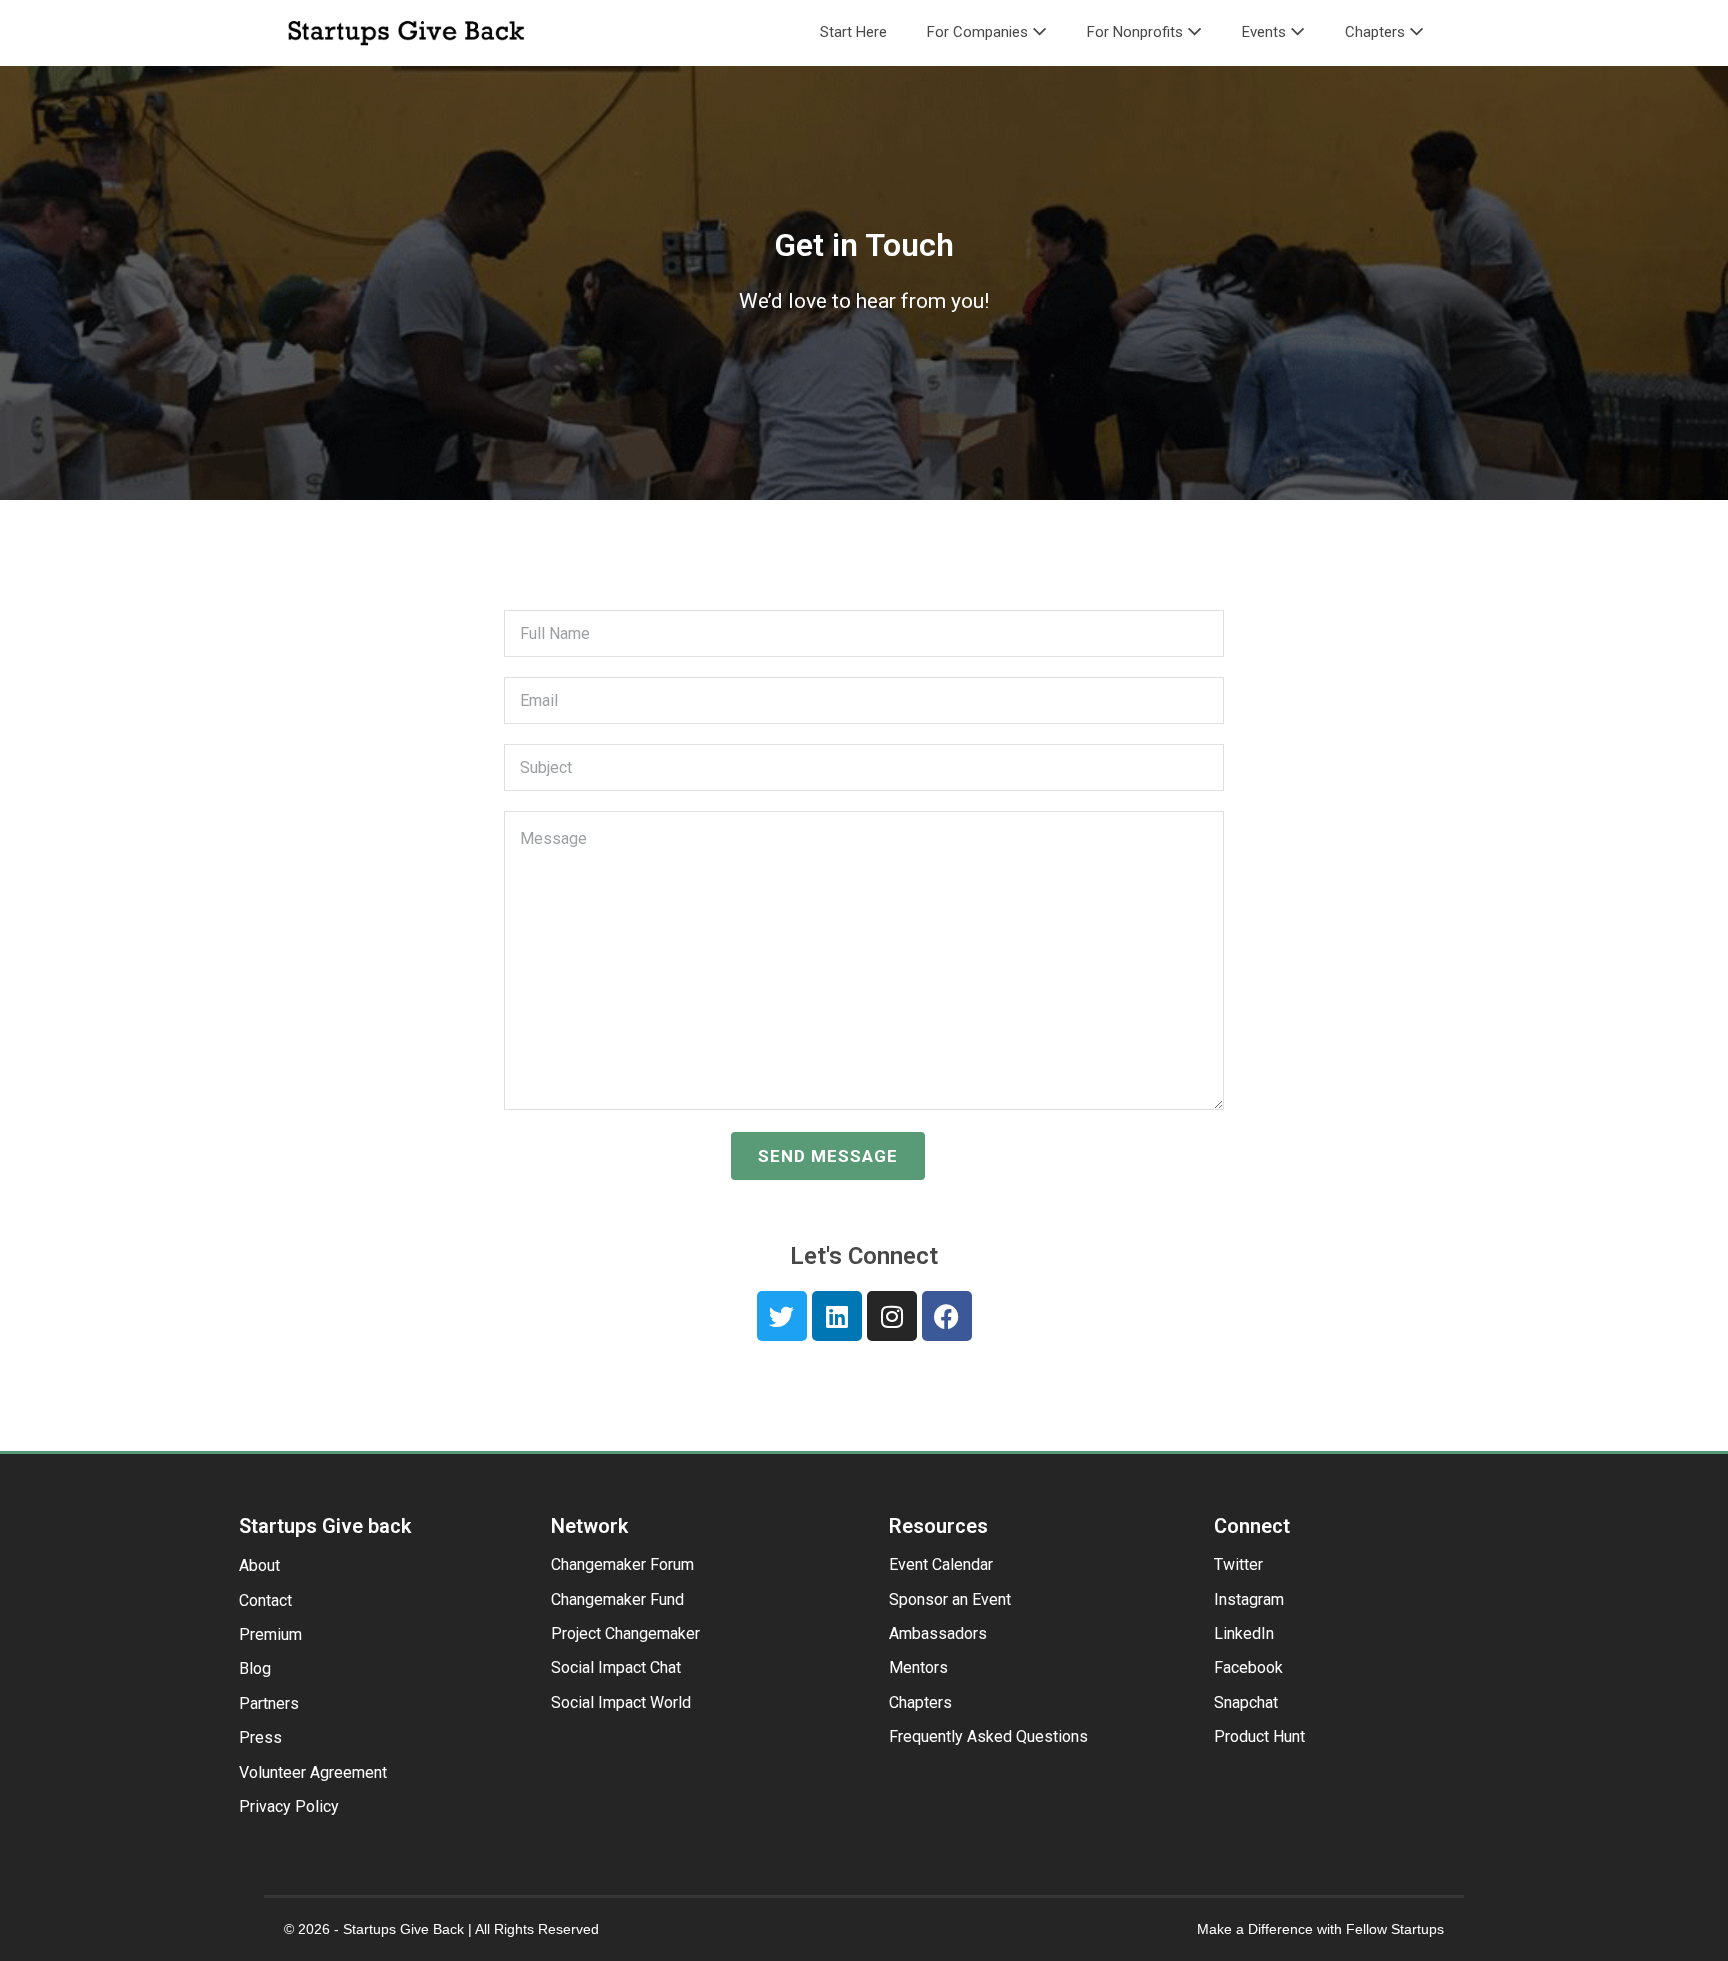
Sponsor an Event (950, 1599)
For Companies (979, 32)
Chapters (1377, 32)
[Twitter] (782, 1316)
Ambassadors (938, 1633)
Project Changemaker (625, 1633)
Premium (270, 1634)
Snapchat (1246, 1702)
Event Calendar (941, 1564)
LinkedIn (1244, 1633)
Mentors (918, 1667)
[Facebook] (947, 1316)
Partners (269, 1703)
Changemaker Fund (617, 1599)
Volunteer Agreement (313, 1772)
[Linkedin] (837, 1316)
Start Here (853, 32)
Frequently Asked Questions (988, 1736)
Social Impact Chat (616, 1667)
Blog (255, 1668)
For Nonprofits (1137, 32)
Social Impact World (621, 1702)
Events (1266, 32)
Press (260, 1737)
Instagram (1249, 1599)
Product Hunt (1259, 1736)
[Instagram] (892, 1316)
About (259, 1565)
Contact (265, 1600)
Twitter (1238, 1564)
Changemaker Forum (622, 1564)
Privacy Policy (289, 1806)
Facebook (1248, 1667)
